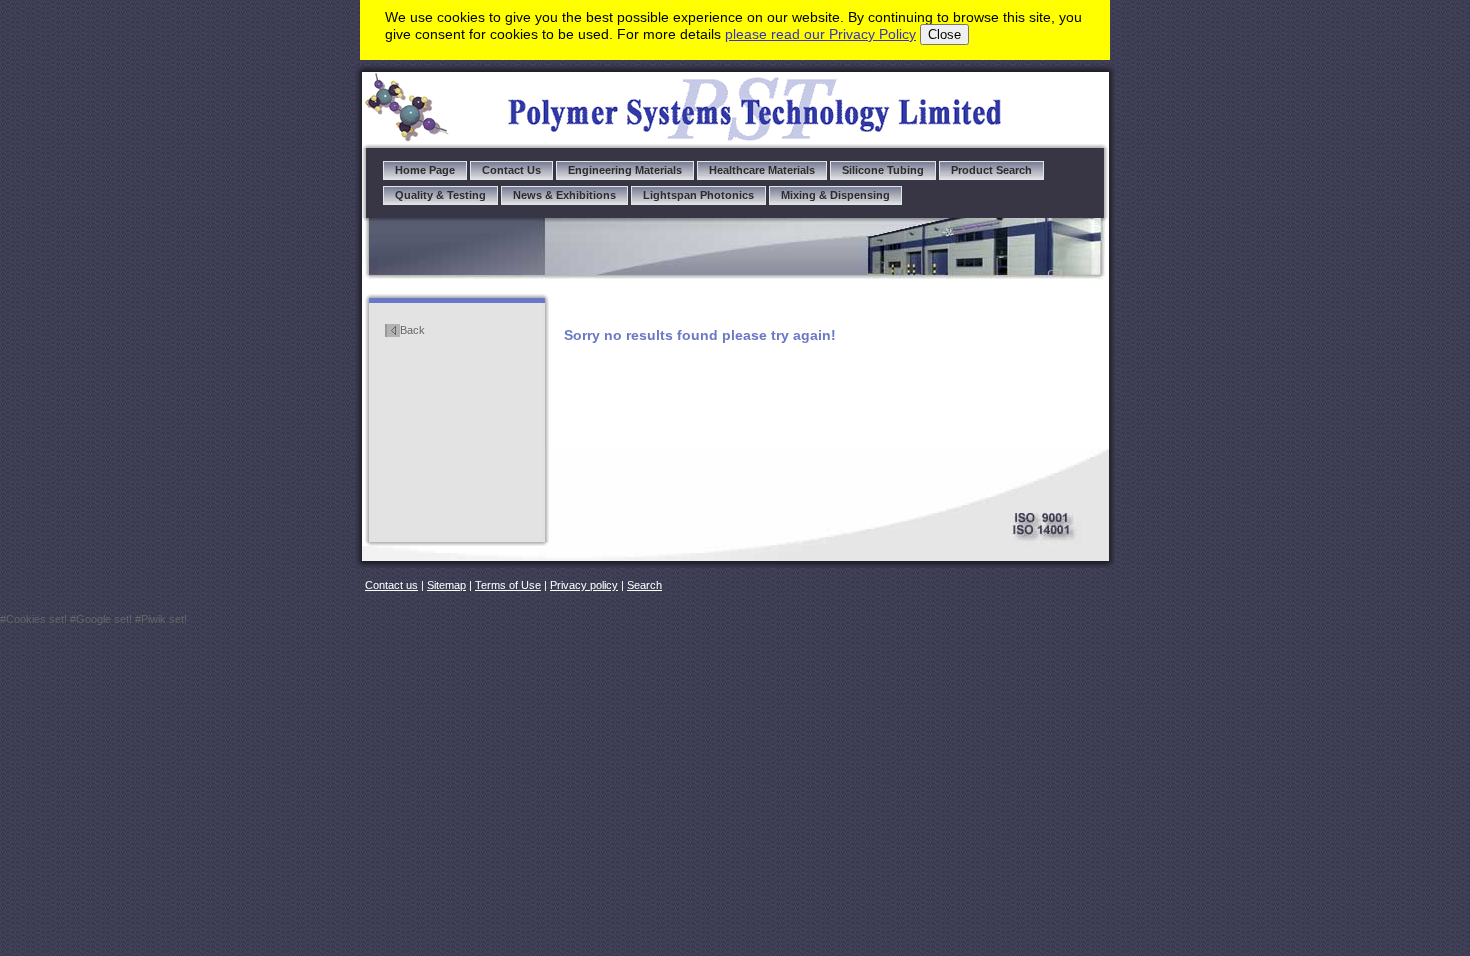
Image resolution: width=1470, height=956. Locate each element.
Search (644, 585)
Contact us (391, 585)
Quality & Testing (440, 195)
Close (944, 34)
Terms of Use (508, 585)
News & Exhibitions (564, 195)
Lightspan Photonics (698, 195)
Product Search (991, 170)
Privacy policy (584, 585)
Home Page (425, 170)
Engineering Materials (625, 170)
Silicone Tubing (883, 170)
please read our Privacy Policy (820, 34)
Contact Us (511, 170)
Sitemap (446, 585)
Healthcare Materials (762, 170)
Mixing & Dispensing (835, 195)
